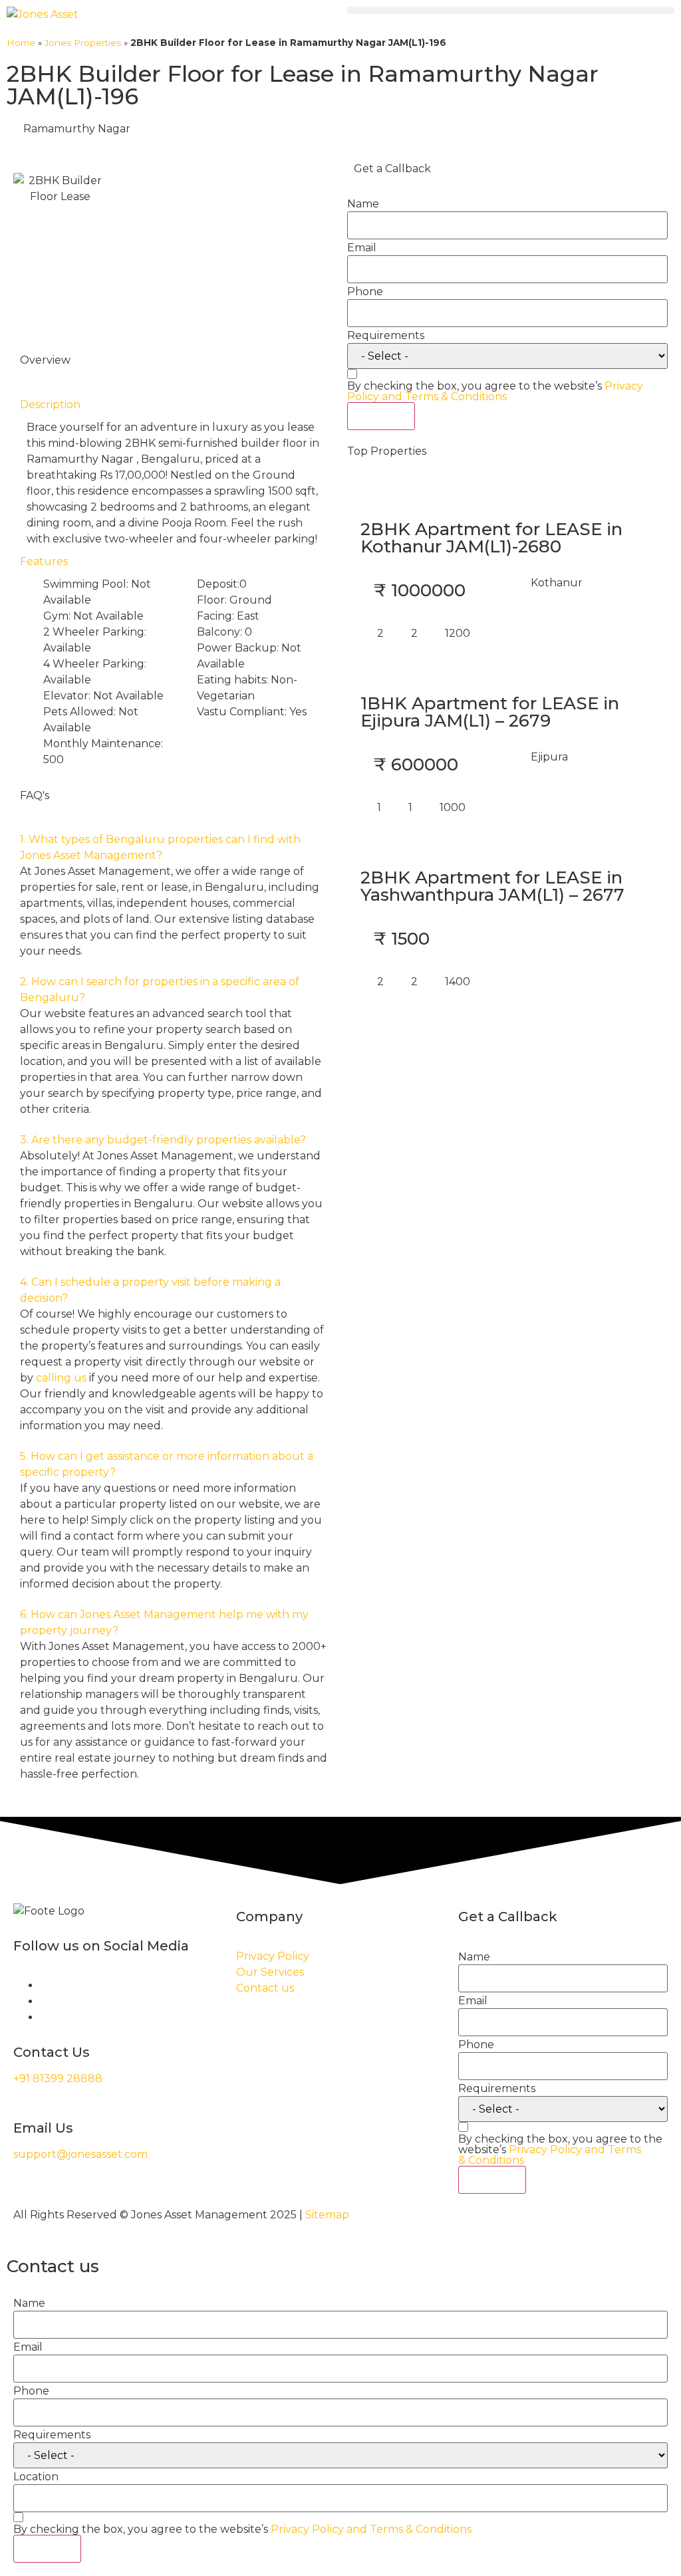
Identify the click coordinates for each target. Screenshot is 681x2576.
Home (21, 43)
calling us (61, 1378)
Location (36, 2477)
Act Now (381, 416)
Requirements (386, 336)
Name (363, 204)
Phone (365, 292)
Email (362, 248)
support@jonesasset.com (80, 2154)
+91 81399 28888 (58, 2078)
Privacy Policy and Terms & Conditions (495, 391)
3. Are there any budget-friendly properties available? (163, 1140)
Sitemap (327, 2215)
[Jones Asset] (43, 15)
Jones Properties (83, 43)
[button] (511, 10)
